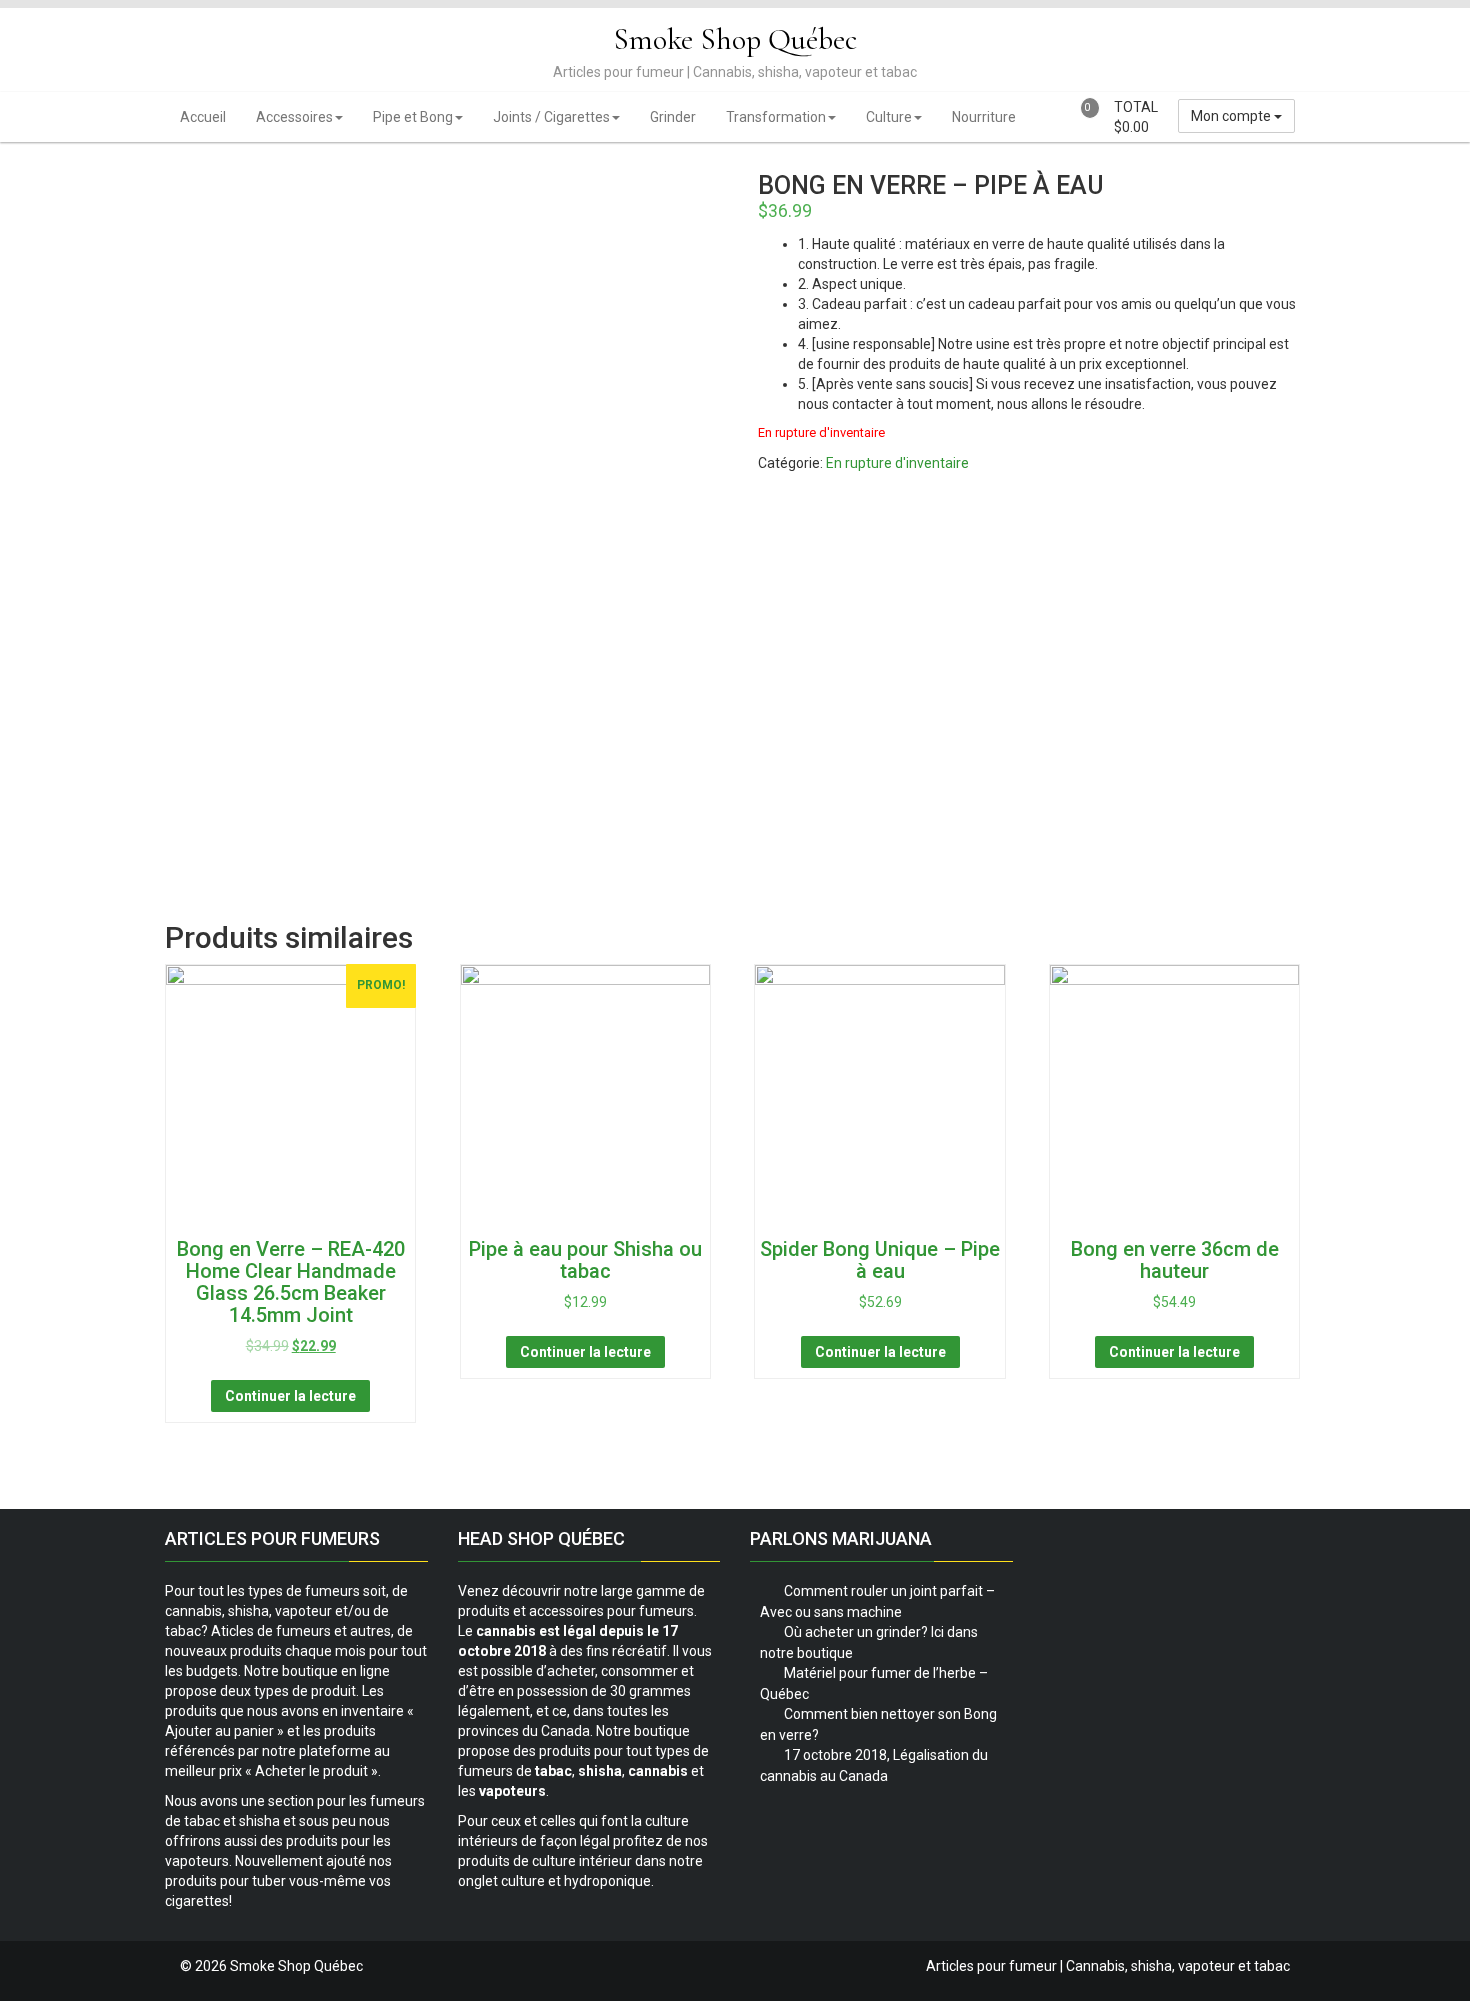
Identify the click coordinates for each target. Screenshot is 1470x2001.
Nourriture (984, 117)
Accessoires (294, 117)
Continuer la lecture (290, 1396)
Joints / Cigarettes (551, 117)
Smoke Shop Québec (735, 39)
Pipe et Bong (413, 117)
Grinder (673, 117)
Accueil (203, 117)
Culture (889, 117)
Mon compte (1232, 116)
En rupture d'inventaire (897, 463)
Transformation (776, 117)
